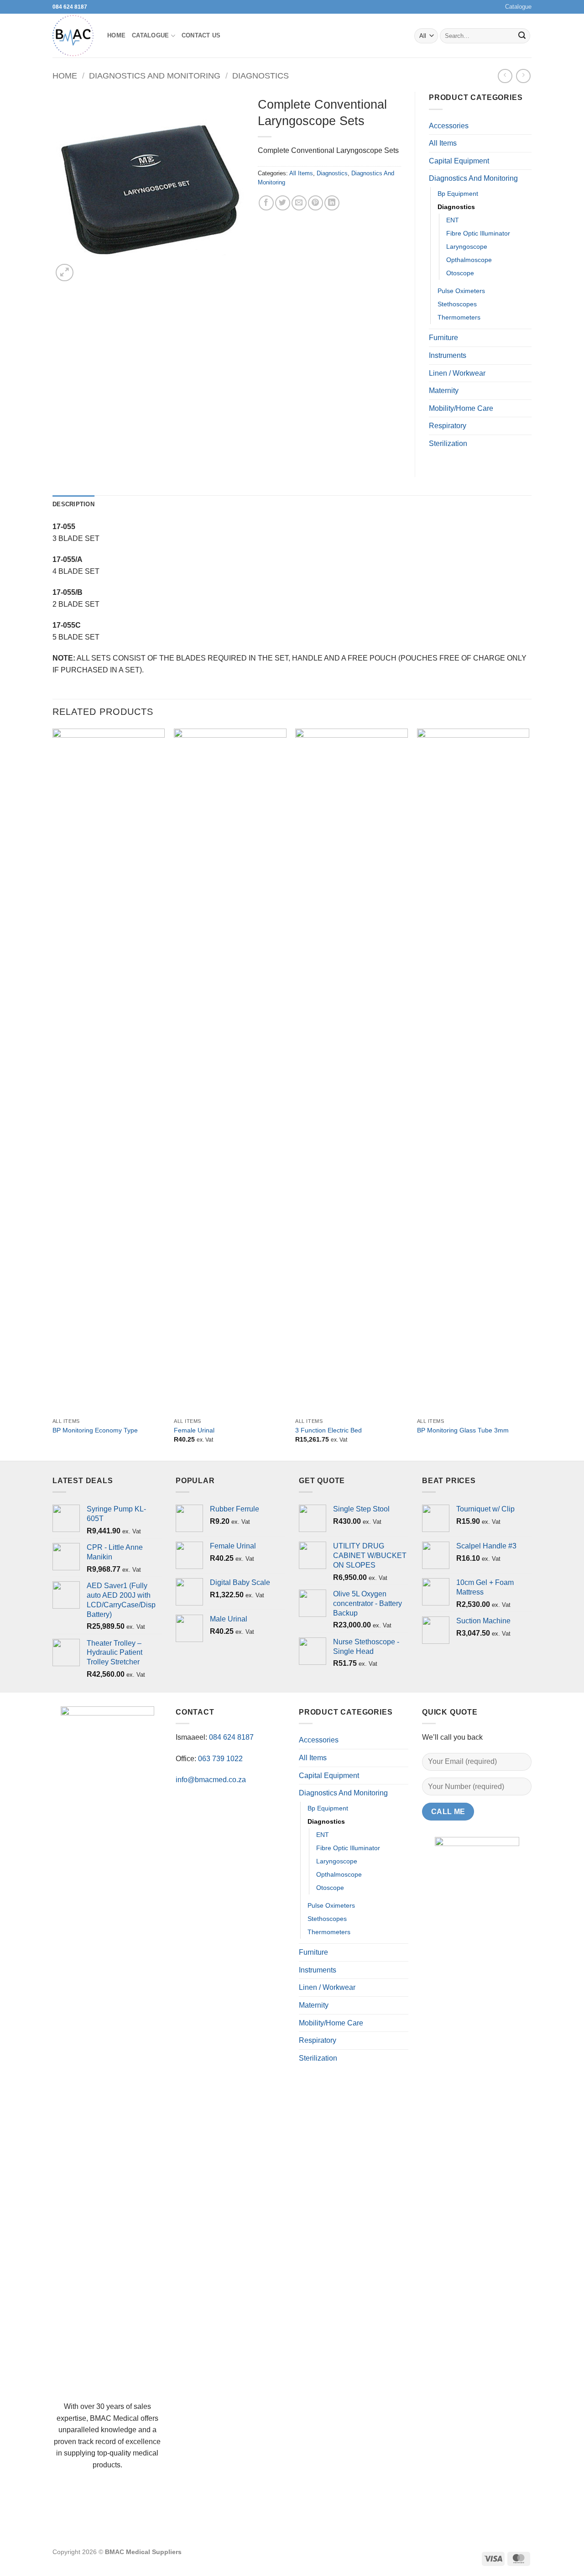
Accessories (449, 126)
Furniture (443, 338)
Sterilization (448, 443)
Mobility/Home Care (461, 408)
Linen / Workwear (457, 373)
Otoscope (460, 273)
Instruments (448, 355)
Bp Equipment (458, 194)
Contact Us (201, 35)
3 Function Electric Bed (328, 1430)
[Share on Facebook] (266, 203)
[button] (65, 273)
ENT (453, 220)
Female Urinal (194, 1430)
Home (116, 35)
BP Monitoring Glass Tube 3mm (463, 1430)
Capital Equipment (459, 161)
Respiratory (448, 426)
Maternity (444, 391)
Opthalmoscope (469, 260)
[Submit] (522, 36)
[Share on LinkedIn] (332, 203)
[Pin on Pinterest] (315, 203)
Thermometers (459, 317)
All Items (301, 173)
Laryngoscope (467, 247)
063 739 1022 (220, 1759)
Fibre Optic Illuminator (478, 233)
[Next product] (505, 76)
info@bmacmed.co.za (211, 1780)
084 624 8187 (70, 7)
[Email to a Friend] (299, 203)
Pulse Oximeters (461, 291)
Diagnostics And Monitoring (155, 76)
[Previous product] (523, 76)
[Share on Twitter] (283, 203)
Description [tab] (73, 504)
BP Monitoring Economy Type (95, 1430)
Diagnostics (261, 76)
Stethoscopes (457, 304)
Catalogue (518, 7)
